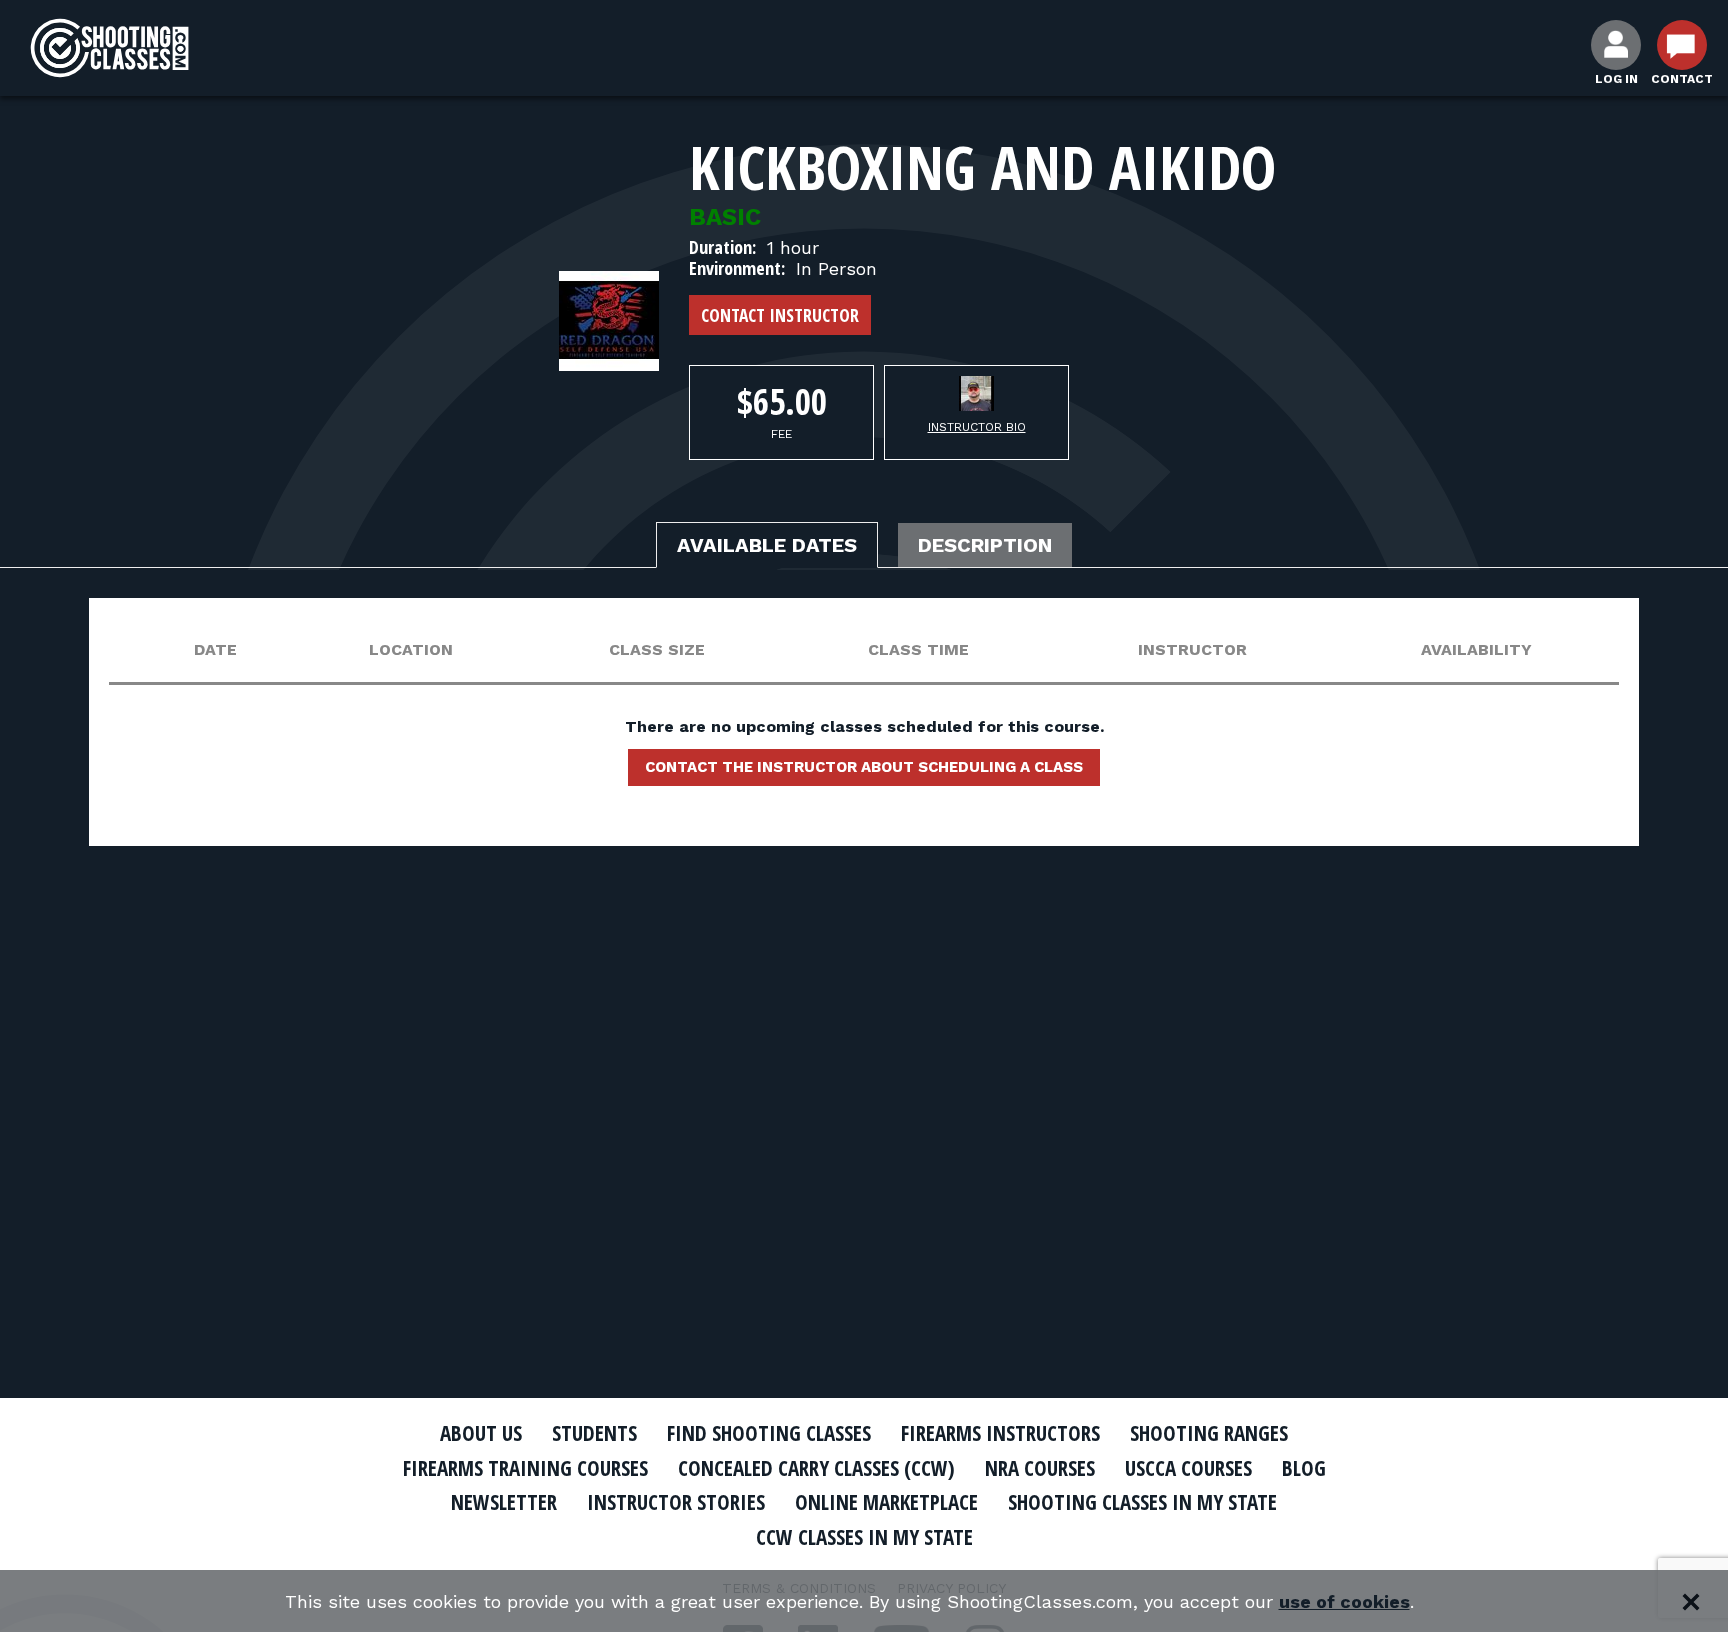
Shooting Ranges (1209, 1433)
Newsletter (504, 1502)
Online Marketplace (886, 1502)
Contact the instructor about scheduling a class (864, 767)
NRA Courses (1040, 1468)
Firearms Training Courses (525, 1468)
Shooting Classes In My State (1142, 1502)
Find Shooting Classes (769, 1433)
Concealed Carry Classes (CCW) (816, 1468)
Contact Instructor (780, 315)
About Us (481, 1433)
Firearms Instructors (1000, 1433)
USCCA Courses (1188, 1468)
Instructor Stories (676, 1502)
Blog (1304, 1468)
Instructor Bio (977, 427)
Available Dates (767, 545)
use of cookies (1344, 1601)
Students (594, 1433)
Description (985, 545)
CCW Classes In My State (864, 1537)
